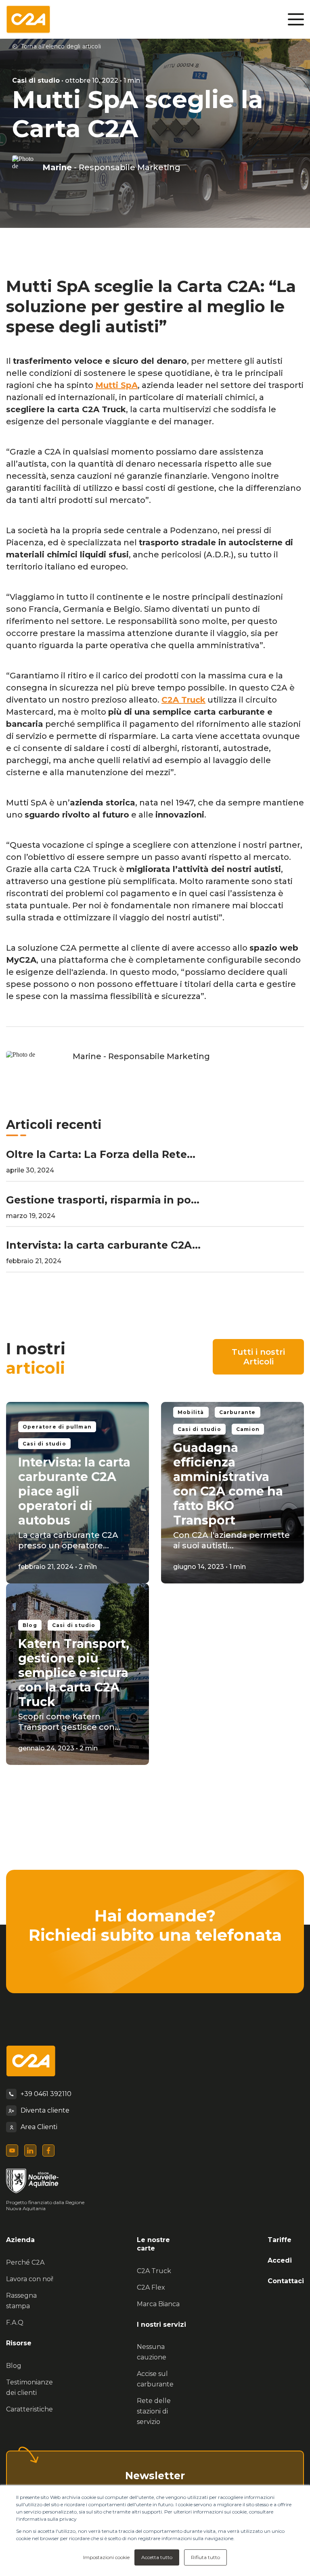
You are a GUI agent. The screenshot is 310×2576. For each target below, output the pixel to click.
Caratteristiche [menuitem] (29, 2409)
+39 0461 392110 (46, 2094)
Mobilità (191, 1412)
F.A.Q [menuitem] (15, 2323)
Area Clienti (39, 2127)
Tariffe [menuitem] (280, 2240)
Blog (30, 1625)
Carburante (238, 1412)
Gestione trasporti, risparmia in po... (103, 1200)
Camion (248, 1429)
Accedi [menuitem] (280, 2260)
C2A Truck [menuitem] (154, 2271)
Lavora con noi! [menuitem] (30, 2279)
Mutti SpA (116, 385)
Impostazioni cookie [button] (106, 2557)
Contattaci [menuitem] (286, 2281)
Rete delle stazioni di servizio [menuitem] (154, 2411)
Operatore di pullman (57, 1427)
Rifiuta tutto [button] (205, 2557)
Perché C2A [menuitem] (25, 2262)
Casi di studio (36, 80)
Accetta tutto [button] (157, 2557)
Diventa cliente (45, 2110)
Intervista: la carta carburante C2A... (103, 1245)
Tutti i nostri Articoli (258, 1357)
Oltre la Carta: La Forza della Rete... (101, 1154)
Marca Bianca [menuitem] (158, 2304)
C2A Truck (183, 700)
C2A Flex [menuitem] (151, 2287)
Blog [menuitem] (14, 2366)
